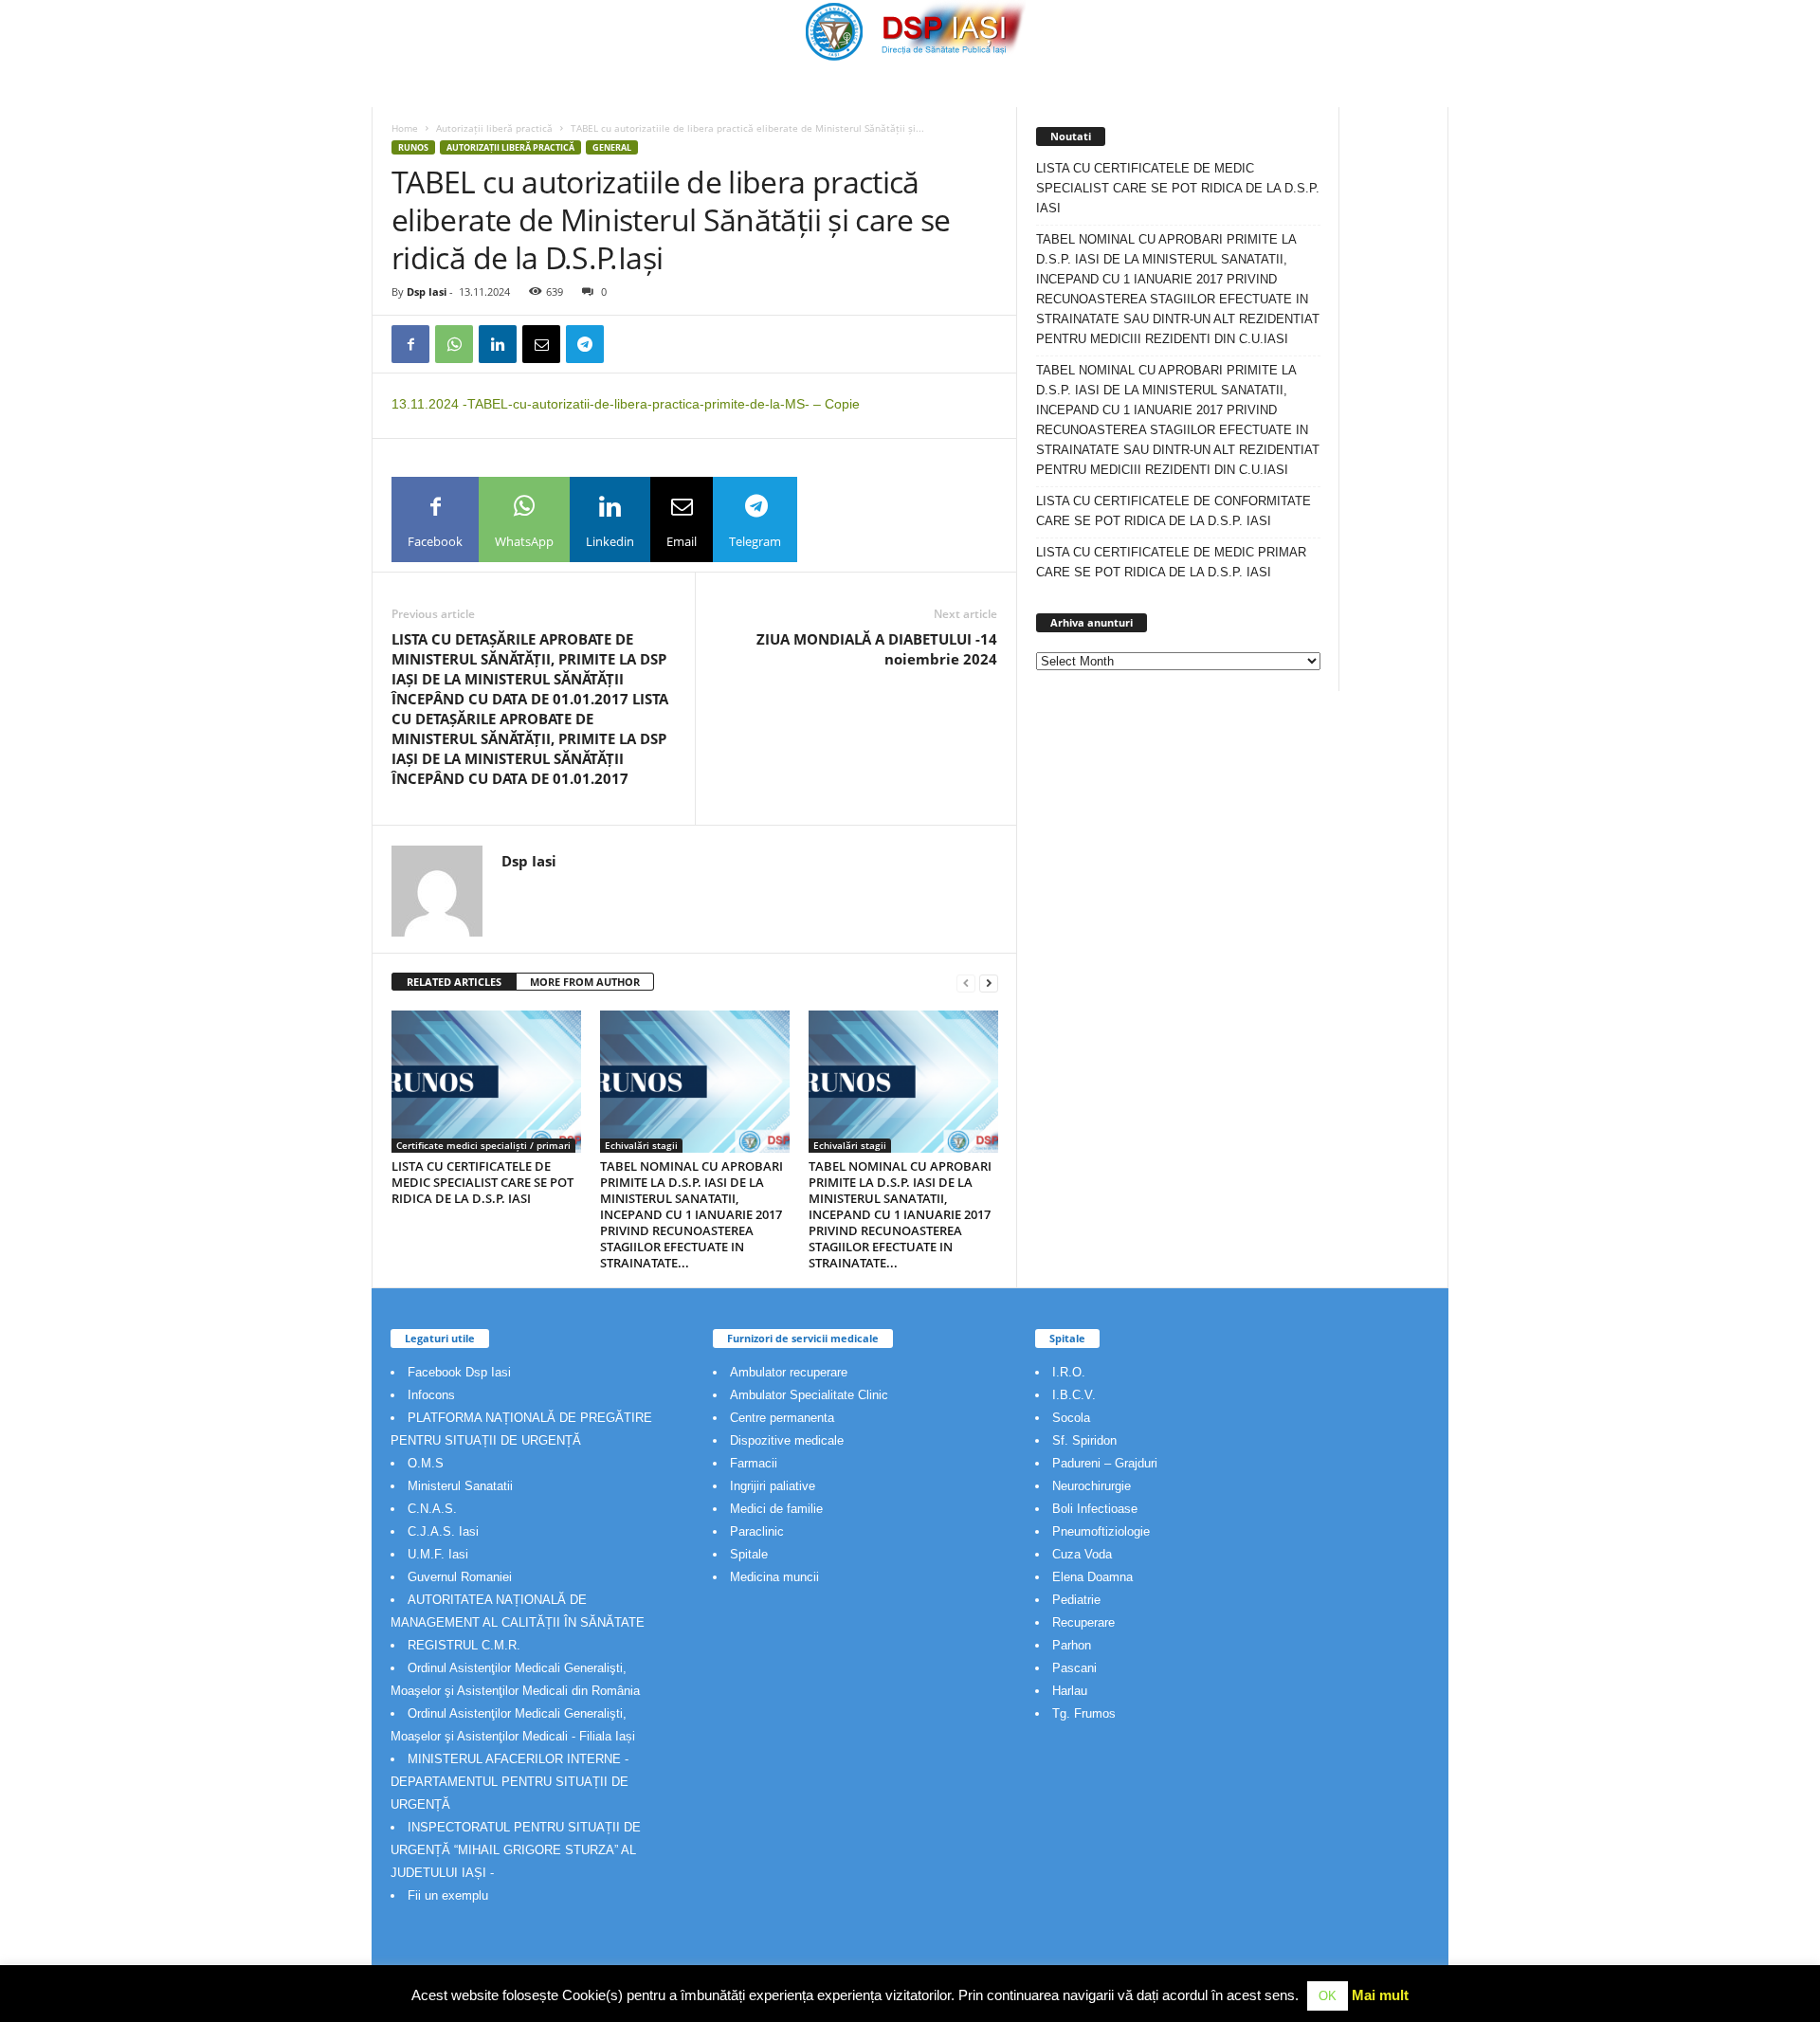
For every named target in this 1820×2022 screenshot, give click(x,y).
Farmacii (754, 1463)
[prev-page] (966, 983)
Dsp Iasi (427, 291)
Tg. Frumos (1084, 1713)
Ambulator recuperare (789, 1372)
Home (405, 128)
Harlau (1070, 1691)
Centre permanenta (782, 1418)
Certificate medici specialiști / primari (483, 1145)
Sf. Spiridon (1084, 1440)
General (612, 147)
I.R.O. (1069, 1372)
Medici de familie (776, 1509)
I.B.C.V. (1074, 1395)
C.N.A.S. (432, 1509)
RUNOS (413, 147)
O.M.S (426, 1463)
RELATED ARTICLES (454, 982)
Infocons (431, 1395)
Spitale (749, 1554)
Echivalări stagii (641, 1145)
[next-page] (989, 983)
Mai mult (1380, 1995)
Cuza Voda (1082, 1554)
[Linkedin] (498, 344)
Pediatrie (1076, 1600)
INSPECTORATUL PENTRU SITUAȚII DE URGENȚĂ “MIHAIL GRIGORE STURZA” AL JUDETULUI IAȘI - (516, 1850)
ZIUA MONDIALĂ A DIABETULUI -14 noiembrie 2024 (877, 649)
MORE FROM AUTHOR (585, 982)
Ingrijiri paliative (773, 1486)
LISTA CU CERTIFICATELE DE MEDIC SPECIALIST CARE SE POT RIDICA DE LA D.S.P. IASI (482, 1182)
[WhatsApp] (454, 344)
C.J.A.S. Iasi (443, 1531)
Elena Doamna (1092, 1577)
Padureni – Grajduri (1105, 1463)
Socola (1071, 1418)
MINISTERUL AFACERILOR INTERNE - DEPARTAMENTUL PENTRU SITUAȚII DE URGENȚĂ (510, 1782)
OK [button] (1328, 1996)
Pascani (1074, 1668)
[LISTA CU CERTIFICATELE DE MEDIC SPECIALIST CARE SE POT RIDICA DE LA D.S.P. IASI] (486, 1082)
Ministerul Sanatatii (460, 1486)
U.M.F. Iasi (438, 1554)
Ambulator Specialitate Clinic (809, 1395)
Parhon (1072, 1645)
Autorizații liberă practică (494, 128)
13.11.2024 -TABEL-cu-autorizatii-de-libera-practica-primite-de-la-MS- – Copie (626, 404)
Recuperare (1083, 1622)
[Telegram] (585, 344)
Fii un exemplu (448, 1895)
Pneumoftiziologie (1101, 1531)
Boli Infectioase (1095, 1509)
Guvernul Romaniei (460, 1577)
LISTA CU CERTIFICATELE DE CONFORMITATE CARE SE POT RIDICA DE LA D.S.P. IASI (1174, 511)
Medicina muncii (774, 1577)
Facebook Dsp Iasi (459, 1372)
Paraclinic (757, 1531)
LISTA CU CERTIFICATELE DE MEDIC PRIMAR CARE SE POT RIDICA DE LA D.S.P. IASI (1171, 562)
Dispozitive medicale (787, 1440)
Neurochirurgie (1092, 1486)
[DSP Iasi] (910, 31)
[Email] (541, 344)
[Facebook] (410, 344)
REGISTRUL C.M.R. (464, 1645)
